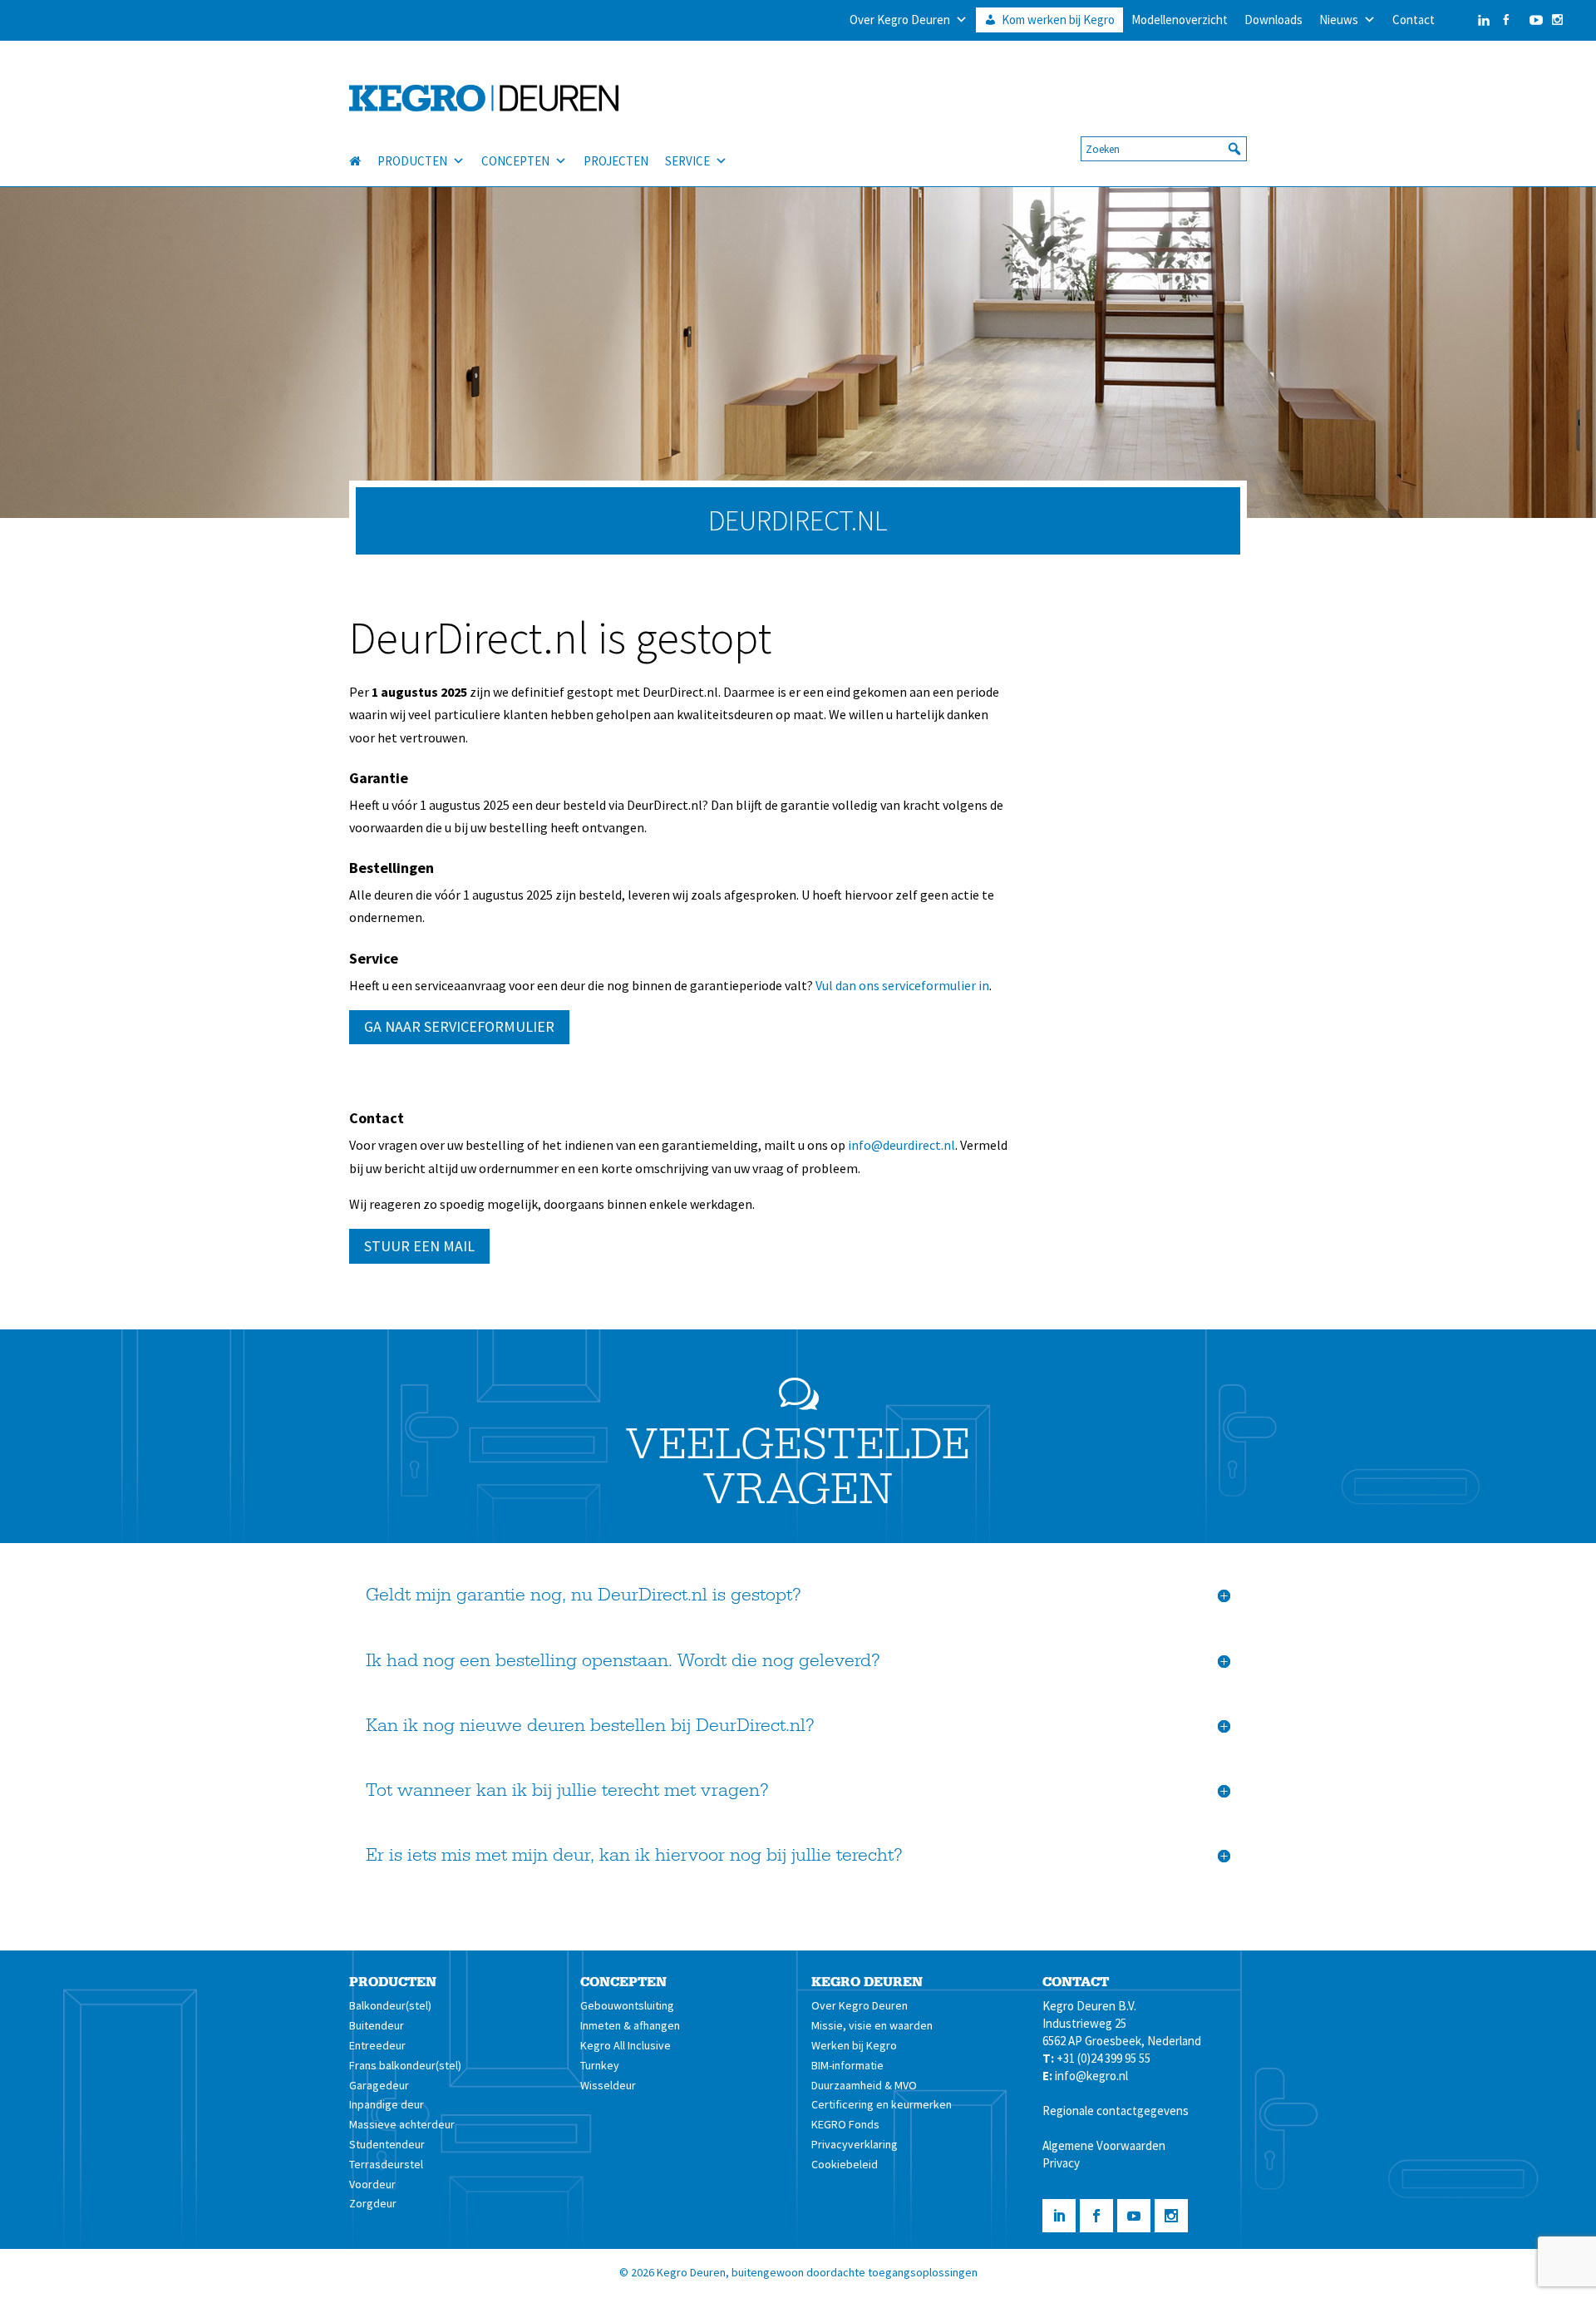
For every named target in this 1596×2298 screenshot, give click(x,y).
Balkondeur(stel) (390, 2005)
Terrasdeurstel (386, 2164)
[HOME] (363, 161)
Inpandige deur (387, 2104)
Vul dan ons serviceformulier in (902, 985)
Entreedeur (377, 2045)
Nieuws (1339, 20)
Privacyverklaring (855, 2144)
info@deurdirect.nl (901, 1145)
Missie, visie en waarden (872, 2025)
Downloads (1273, 20)
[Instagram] (1557, 20)
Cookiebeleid (845, 2164)
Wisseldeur (608, 2085)
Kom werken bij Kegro (1058, 20)
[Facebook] (1506, 20)
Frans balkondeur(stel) (405, 2065)
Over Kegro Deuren (900, 20)
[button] (1234, 149)
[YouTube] (1532, 20)
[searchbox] (1164, 149)
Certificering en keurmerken (882, 2104)
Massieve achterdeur (402, 2124)
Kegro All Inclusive (626, 2045)
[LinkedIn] (1467, 20)
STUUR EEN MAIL (419, 1246)
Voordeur (372, 2184)
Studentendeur (387, 2144)
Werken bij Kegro (854, 2045)
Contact (1414, 20)
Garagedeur (379, 2085)
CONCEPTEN (515, 161)
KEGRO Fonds (845, 2124)
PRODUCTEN (412, 161)
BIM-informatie (847, 2065)
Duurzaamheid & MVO (864, 2085)
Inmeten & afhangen (630, 2025)
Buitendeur (377, 2025)
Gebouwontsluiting (627, 2005)
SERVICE (687, 161)
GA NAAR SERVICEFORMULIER (459, 1026)
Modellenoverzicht (1180, 20)
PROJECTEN (616, 161)
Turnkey (600, 2065)
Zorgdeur (373, 2203)
